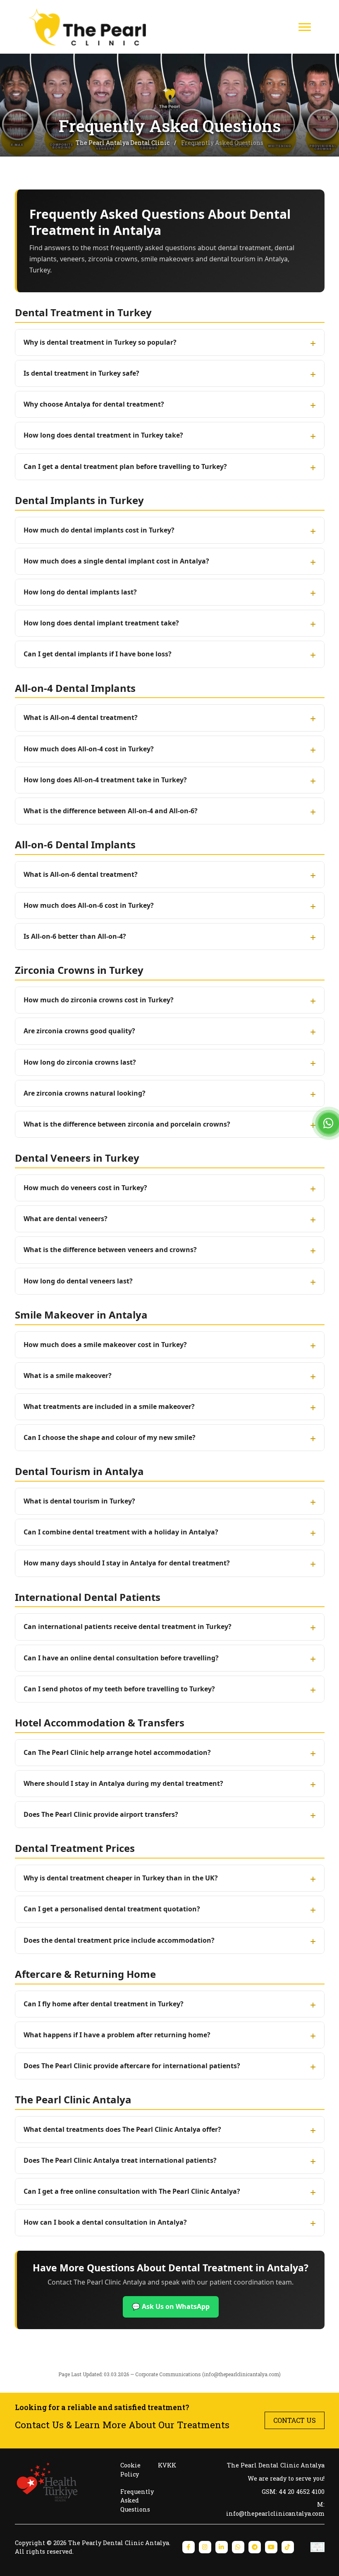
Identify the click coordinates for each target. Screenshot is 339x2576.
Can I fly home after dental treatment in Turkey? (104, 2004)
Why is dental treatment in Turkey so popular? (100, 342)
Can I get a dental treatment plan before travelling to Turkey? (125, 466)
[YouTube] (271, 2547)
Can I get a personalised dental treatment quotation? (112, 1909)
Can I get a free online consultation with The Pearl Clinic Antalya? (132, 2191)
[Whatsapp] (238, 2547)
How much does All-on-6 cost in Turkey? (89, 905)
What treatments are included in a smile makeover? (109, 1406)
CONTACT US (295, 2420)
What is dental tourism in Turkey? (79, 1501)
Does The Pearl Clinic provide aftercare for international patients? (132, 2066)
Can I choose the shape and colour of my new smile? (110, 1437)
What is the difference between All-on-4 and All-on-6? (111, 811)
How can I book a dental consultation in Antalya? (105, 2222)
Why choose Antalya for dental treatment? (94, 404)
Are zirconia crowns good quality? (79, 1031)
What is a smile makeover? (68, 1376)
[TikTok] (288, 2547)
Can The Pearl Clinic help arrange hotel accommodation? (117, 1752)
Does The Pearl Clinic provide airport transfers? (101, 1814)
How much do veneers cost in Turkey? (85, 1188)
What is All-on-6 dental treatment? (81, 874)
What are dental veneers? (66, 1219)
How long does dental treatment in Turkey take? (103, 435)
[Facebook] (189, 2547)
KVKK (167, 2465)
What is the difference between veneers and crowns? (110, 1250)
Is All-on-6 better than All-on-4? (75, 936)
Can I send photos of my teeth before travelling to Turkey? (119, 1689)
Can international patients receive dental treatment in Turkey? (128, 1627)
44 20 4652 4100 (302, 2492)
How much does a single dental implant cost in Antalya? (116, 561)
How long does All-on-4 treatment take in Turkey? (105, 780)
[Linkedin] (222, 2547)
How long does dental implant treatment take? (101, 623)
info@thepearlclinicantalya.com (241, 2374)
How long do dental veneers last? (78, 1281)
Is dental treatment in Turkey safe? (81, 373)
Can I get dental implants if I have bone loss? (98, 654)
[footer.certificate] (318, 2547)
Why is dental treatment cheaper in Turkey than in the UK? (121, 1878)
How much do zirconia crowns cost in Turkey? (99, 1000)
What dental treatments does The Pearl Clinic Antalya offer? (122, 2129)
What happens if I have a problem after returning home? (117, 2035)
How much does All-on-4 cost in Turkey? (89, 749)
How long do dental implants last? (80, 592)
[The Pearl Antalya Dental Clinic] (90, 27)
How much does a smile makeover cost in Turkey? (105, 1345)
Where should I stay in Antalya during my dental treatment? (123, 1783)
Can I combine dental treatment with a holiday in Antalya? (121, 1532)
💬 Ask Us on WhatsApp (171, 2306)
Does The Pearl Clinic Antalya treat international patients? (120, 2160)
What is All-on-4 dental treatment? (81, 717)
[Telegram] (255, 2547)
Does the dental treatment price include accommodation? (119, 1940)
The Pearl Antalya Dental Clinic (123, 143)
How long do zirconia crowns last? (80, 1062)
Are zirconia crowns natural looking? (85, 1093)
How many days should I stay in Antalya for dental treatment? (127, 1563)
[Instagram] (205, 2547)
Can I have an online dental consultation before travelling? (121, 1658)
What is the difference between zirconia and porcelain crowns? (127, 1124)
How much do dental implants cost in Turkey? (99, 530)
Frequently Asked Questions (137, 2500)
